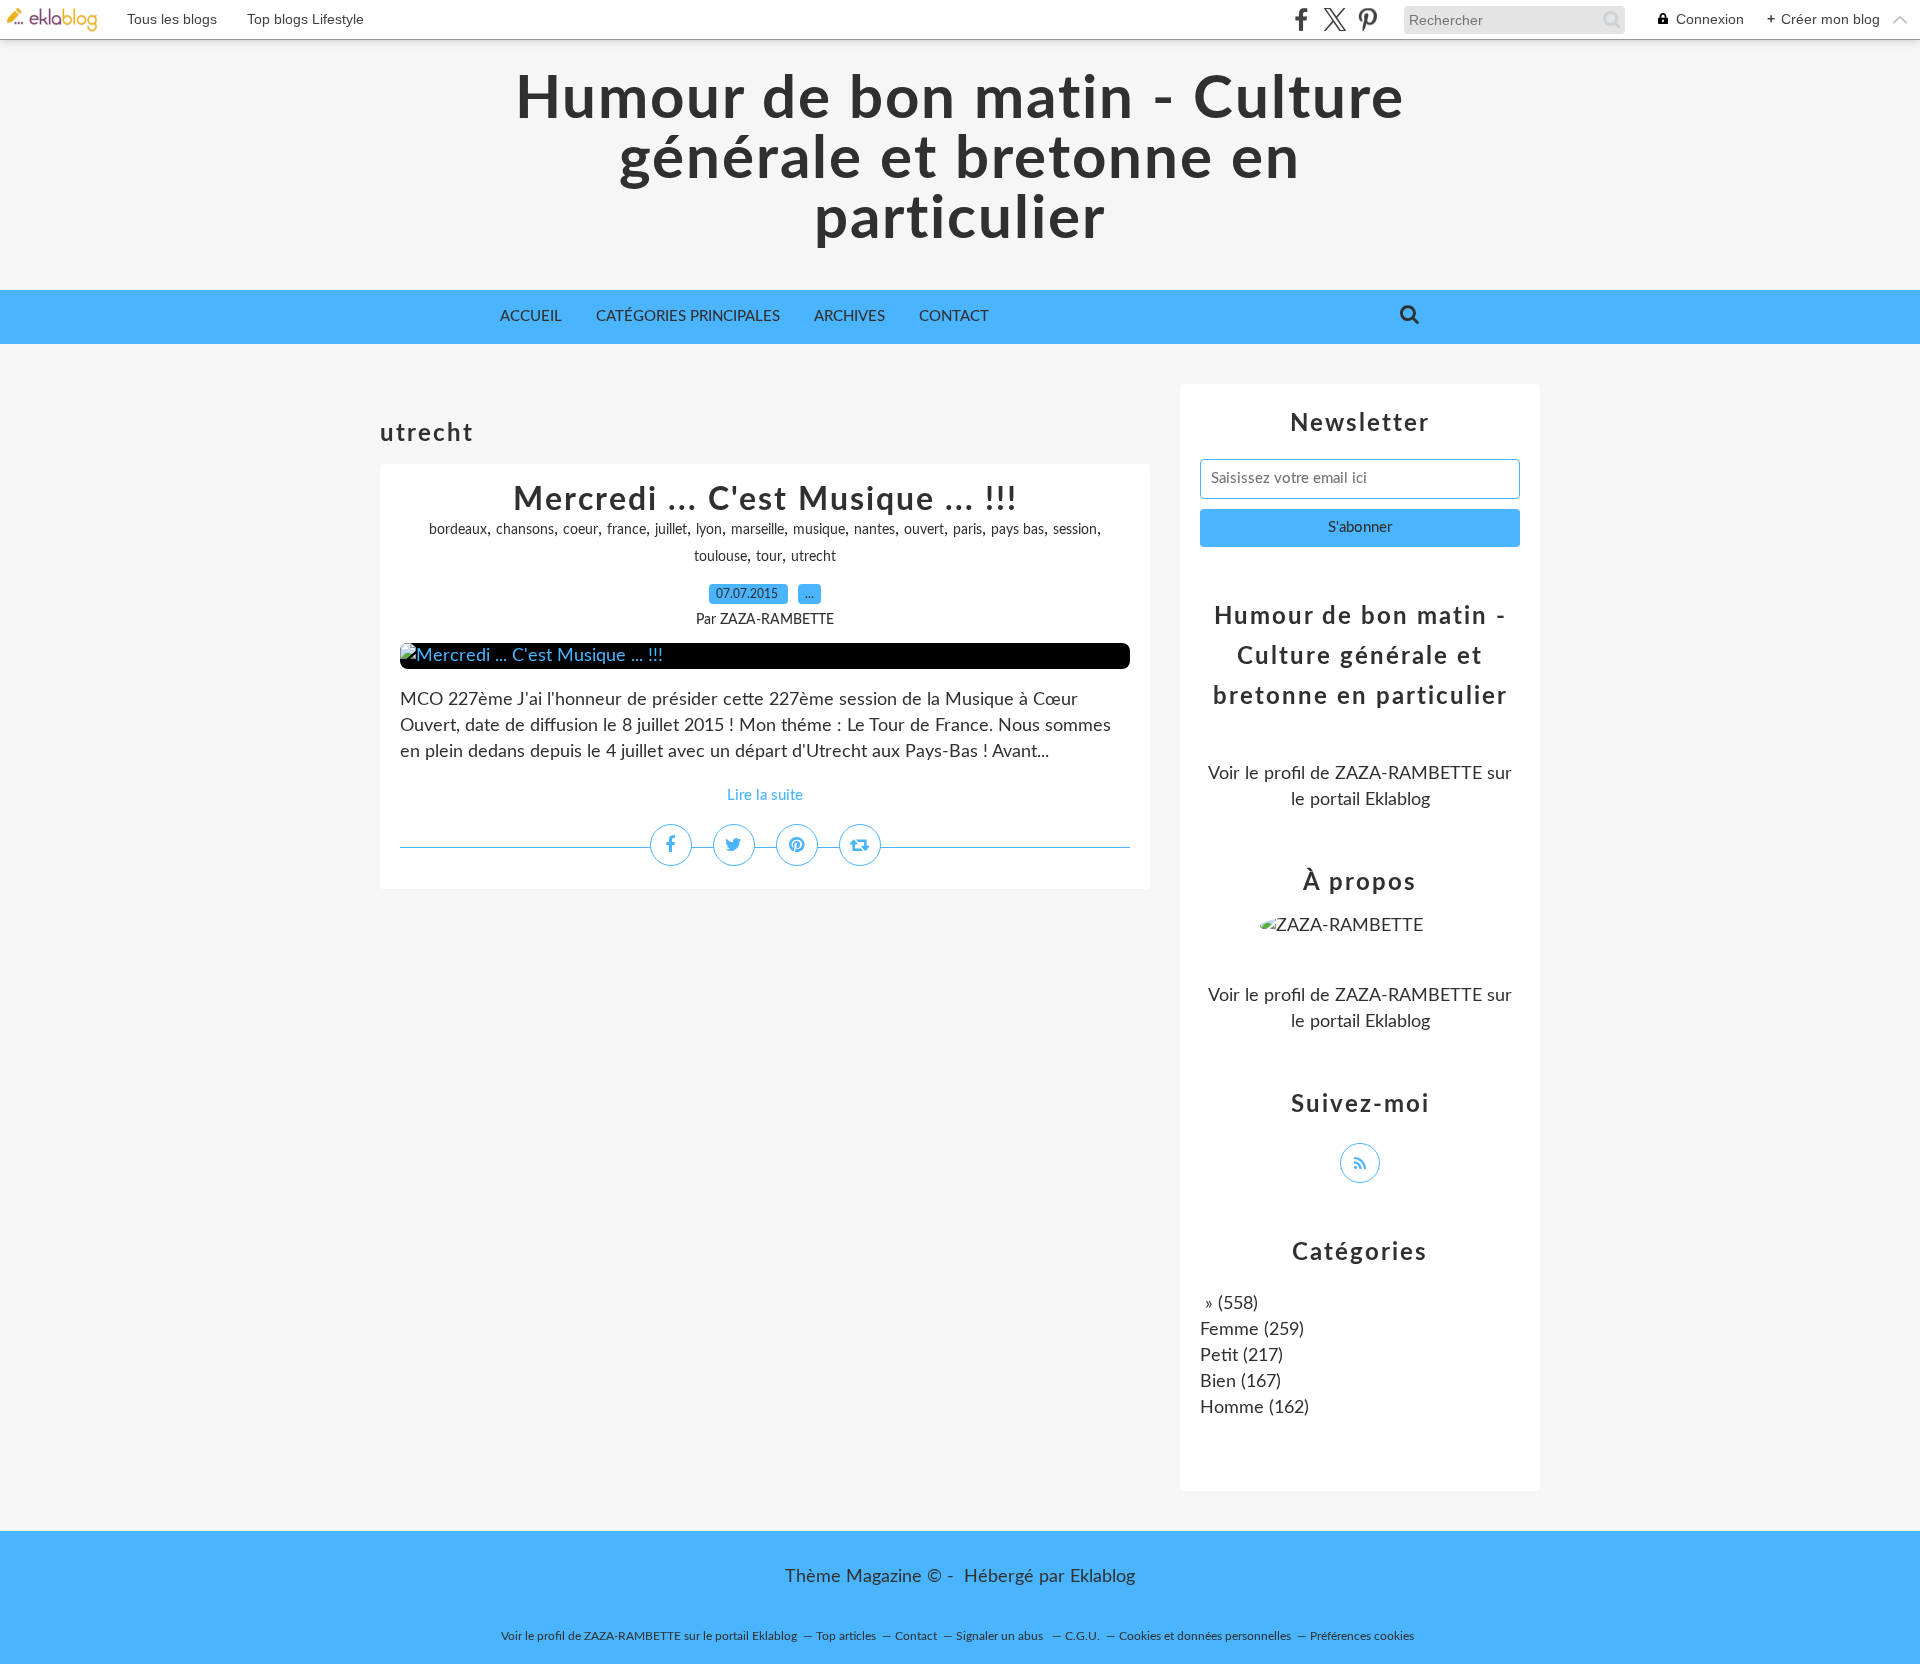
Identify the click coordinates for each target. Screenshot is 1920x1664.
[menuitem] (531, 317)
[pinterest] (1367, 19)
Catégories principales (688, 316)
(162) (1254, 1408)
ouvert (924, 530)
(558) (1229, 1304)
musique (819, 530)
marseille (757, 530)
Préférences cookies (1362, 1636)
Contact (954, 316)
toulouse (720, 557)
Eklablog (1102, 1577)
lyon (709, 530)
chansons (525, 530)
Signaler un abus (1001, 1636)
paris (967, 530)
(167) (1240, 1382)
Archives (849, 316)
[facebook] (1301, 19)
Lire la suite (765, 795)
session (1075, 530)
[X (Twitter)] (1334, 19)
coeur (580, 530)
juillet (671, 530)
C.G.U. (1082, 1636)
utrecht (813, 557)
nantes (874, 530)
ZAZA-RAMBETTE (1408, 774)
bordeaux (458, 530)
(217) (1241, 1356)
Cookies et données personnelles (1205, 1636)
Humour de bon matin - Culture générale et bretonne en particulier (960, 160)
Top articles (846, 1636)
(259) (1252, 1330)
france (626, 530)
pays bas (1017, 530)
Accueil (531, 316)
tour (769, 557)
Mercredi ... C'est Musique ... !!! (765, 500)
